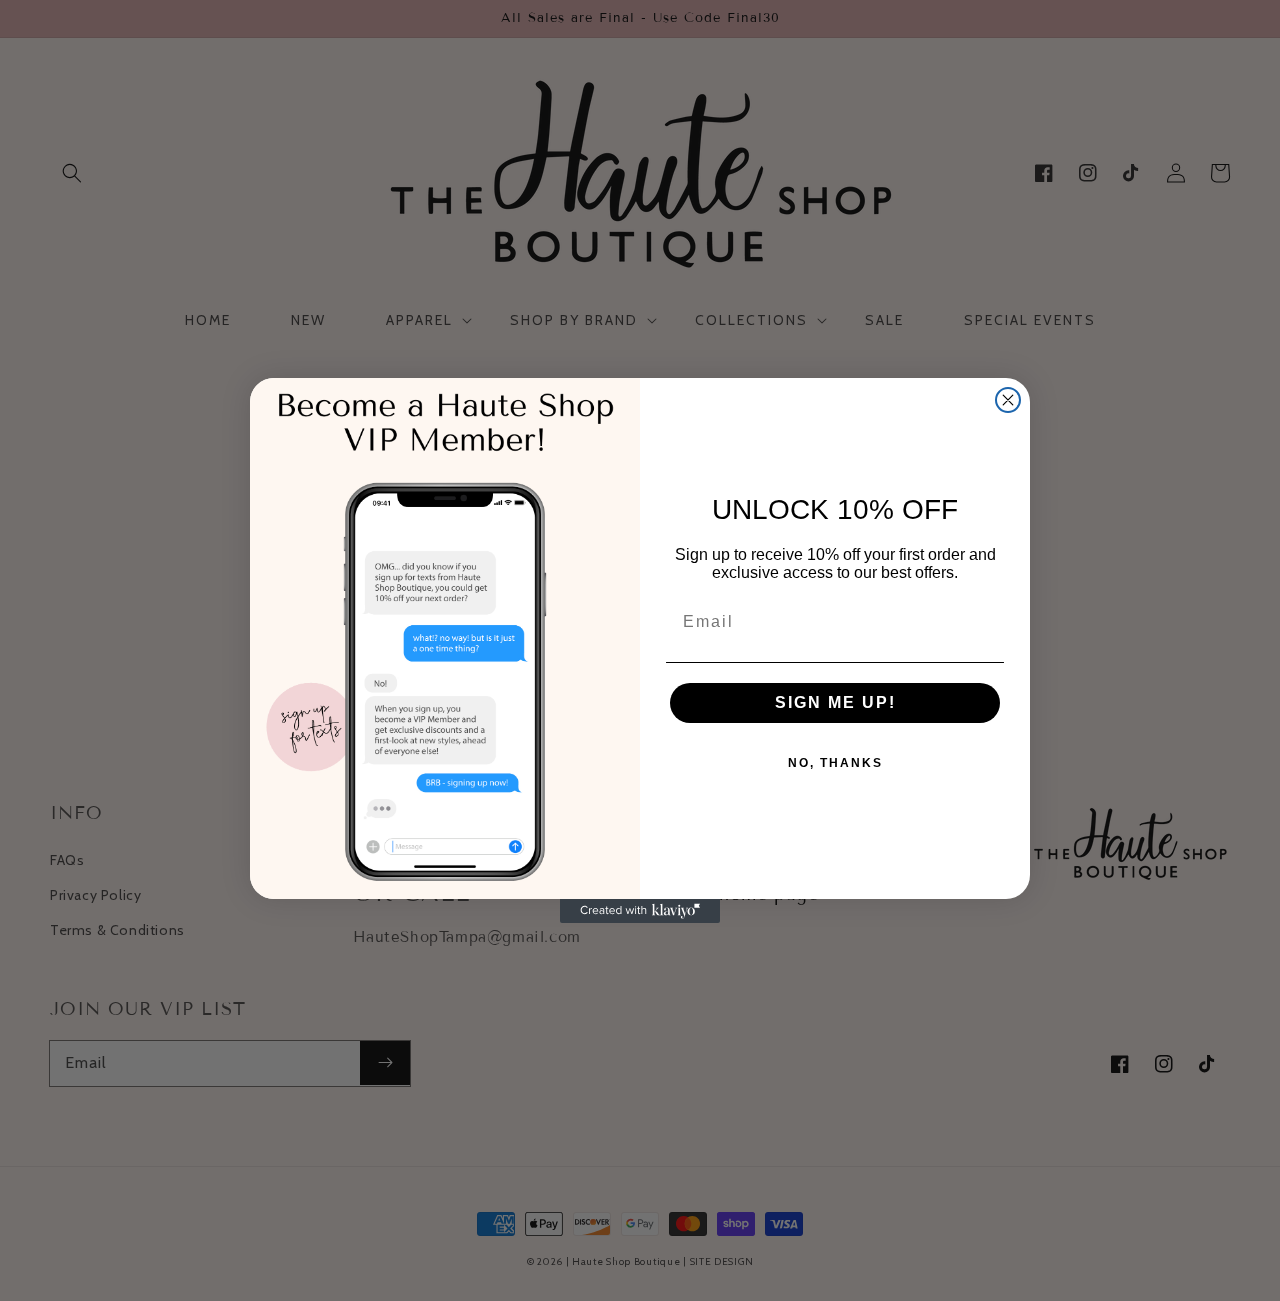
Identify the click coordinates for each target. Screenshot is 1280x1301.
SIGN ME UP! (835, 702)
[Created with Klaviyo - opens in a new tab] (640, 911)
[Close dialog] (1008, 400)
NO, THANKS (835, 763)
